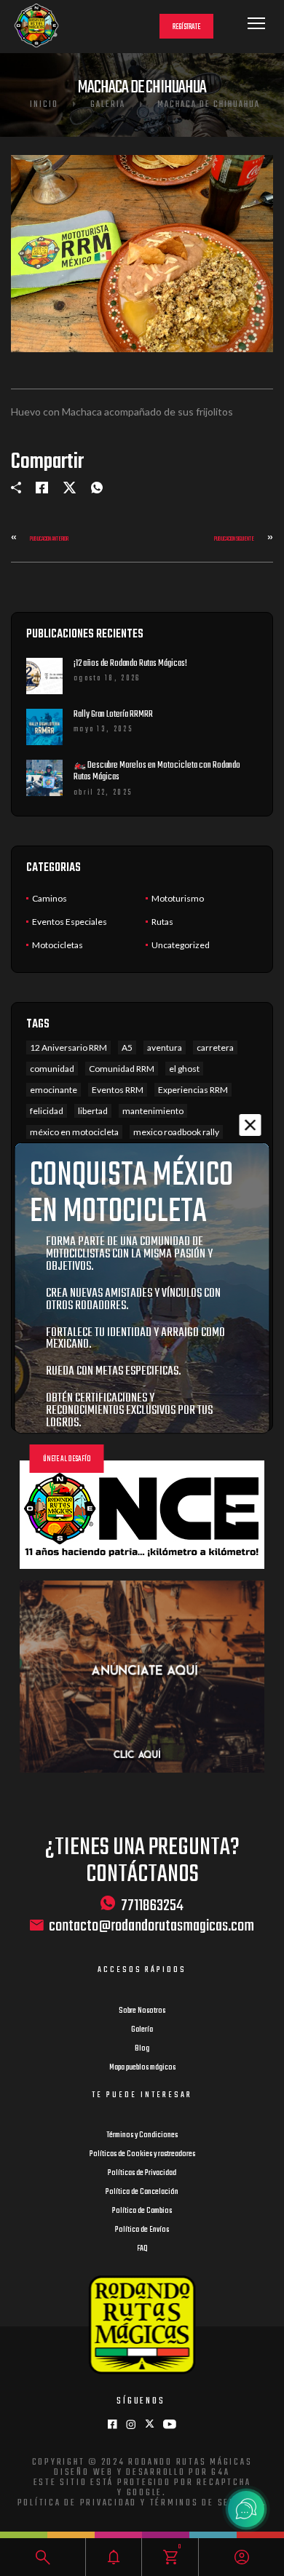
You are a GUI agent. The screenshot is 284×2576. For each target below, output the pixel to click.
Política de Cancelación (142, 2192)
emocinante (54, 1090)
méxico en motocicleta (74, 1132)
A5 (127, 1048)
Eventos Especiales (70, 922)
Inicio (44, 105)
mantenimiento (153, 1111)
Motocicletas (58, 945)
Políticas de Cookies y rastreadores (142, 2154)
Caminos (50, 898)
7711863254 (152, 1905)
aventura (165, 1048)
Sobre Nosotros (142, 2011)
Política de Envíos (142, 2230)
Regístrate (186, 27)
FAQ (142, 2249)
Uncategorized (181, 945)
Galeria (108, 105)
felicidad (47, 1111)
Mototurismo (178, 898)
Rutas (162, 922)
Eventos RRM (118, 1090)
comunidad (52, 1069)
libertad (93, 1111)
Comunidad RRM (122, 1069)
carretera (215, 1048)
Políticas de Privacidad (142, 2173)
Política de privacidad (78, 2503)
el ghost (184, 1069)
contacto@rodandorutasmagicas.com (151, 1927)
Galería (142, 2030)
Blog (142, 2048)
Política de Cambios (142, 2211)
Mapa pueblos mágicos (142, 2067)
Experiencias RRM (193, 1090)
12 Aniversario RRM (68, 1048)
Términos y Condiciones (142, 2135)
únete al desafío (67, 1459)
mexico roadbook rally (176, 1132)
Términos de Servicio (206, 2503)
